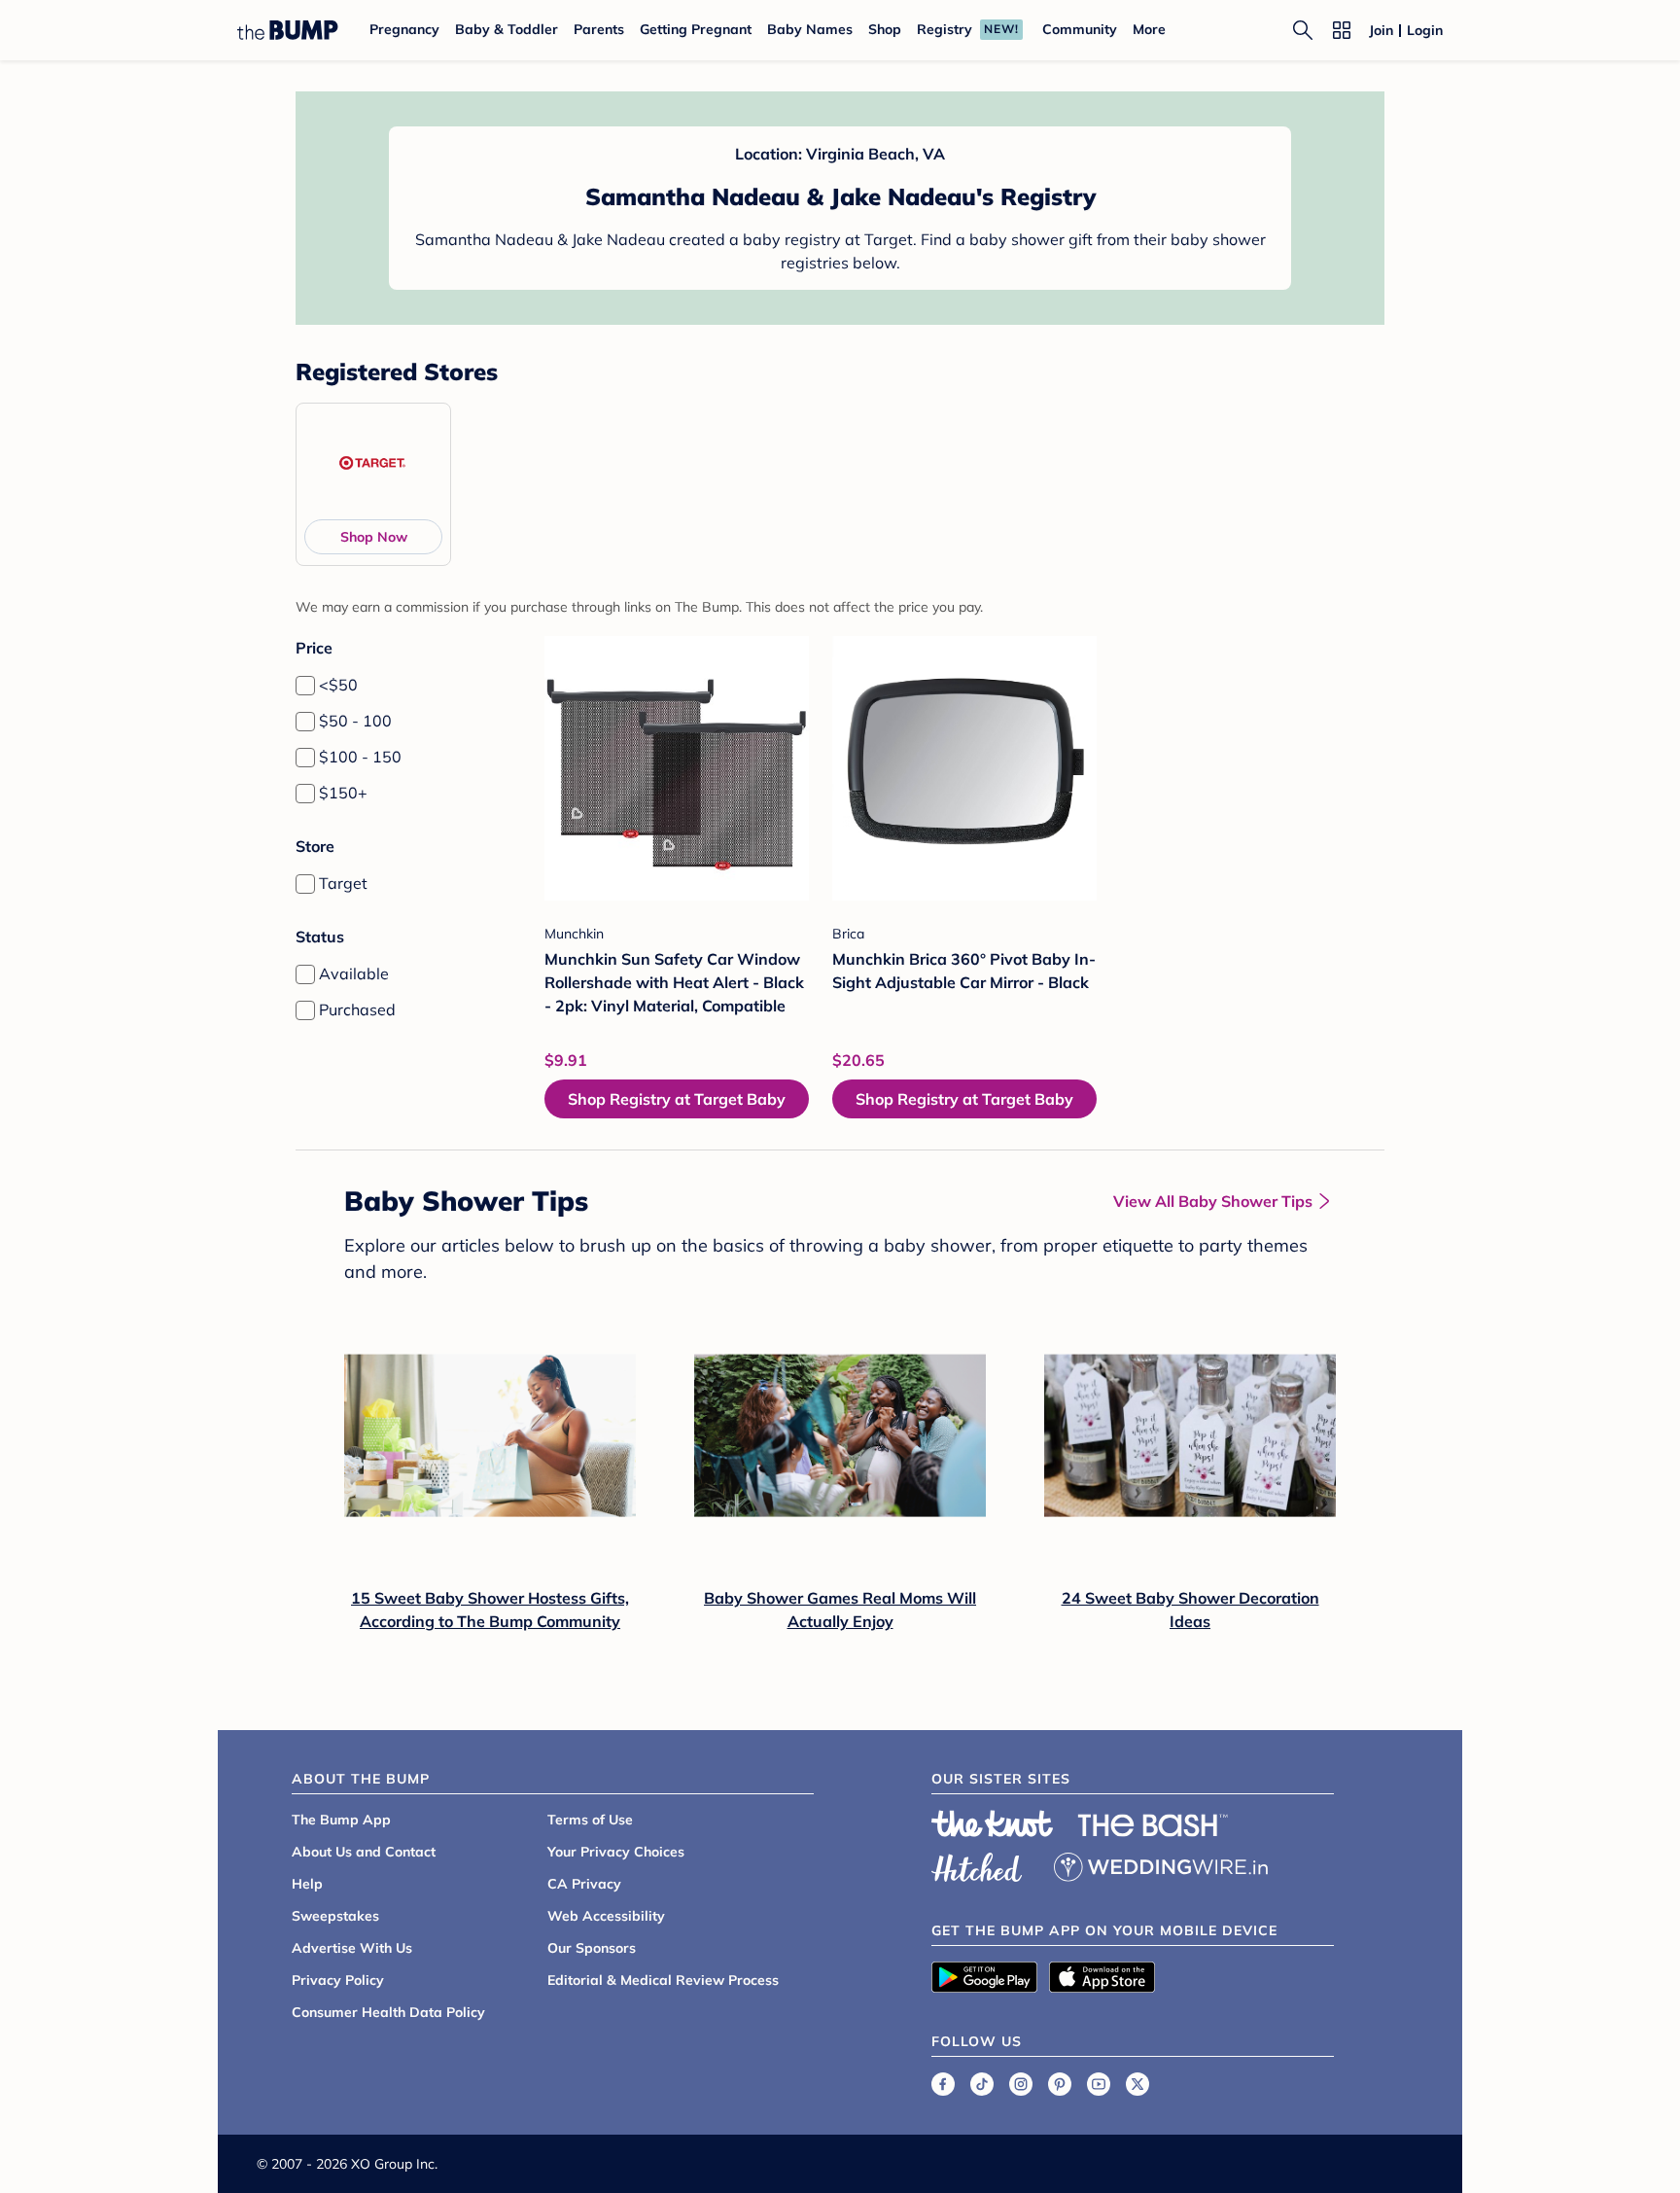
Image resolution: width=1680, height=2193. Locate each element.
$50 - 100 (355, 721)
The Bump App (341, 1820)
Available (354, 973)
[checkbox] (305, 686)
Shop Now (374, 537)
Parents (599, 29)
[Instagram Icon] (1021, 2084)
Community (1080, 29)
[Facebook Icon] (943, 2084)
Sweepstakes (335, 1916)
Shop (885, 29)
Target (343, 883)
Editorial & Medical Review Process (663, 1980)
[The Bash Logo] (1153, 1825)
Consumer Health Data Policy (388, 2012)
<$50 (338, 685)
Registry (945, 29)
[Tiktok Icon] (982, 2084)
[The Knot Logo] (993, 1823)
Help (307, 1884)
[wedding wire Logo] (1161, 1864)
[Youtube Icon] (1099, 2084)
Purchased (357, 1009)
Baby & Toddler (507, 29)
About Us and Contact (364, 1852)
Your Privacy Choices (616, 1852)
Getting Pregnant (696, 29)
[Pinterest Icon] (1060, 2084)
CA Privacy (584, 1884)
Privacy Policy (338, 1980)
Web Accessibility (606, 1916)
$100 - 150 (360, 757)
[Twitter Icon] (1137, 2084)
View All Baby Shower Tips (1213, 1201)
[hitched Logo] (977, 1864)
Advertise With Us (352, 1948)
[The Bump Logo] (288, 30)
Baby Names (810, 29)
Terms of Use (590, 1820)
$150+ (343, 793)
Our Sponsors (592, 1948)
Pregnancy (404, 29)
